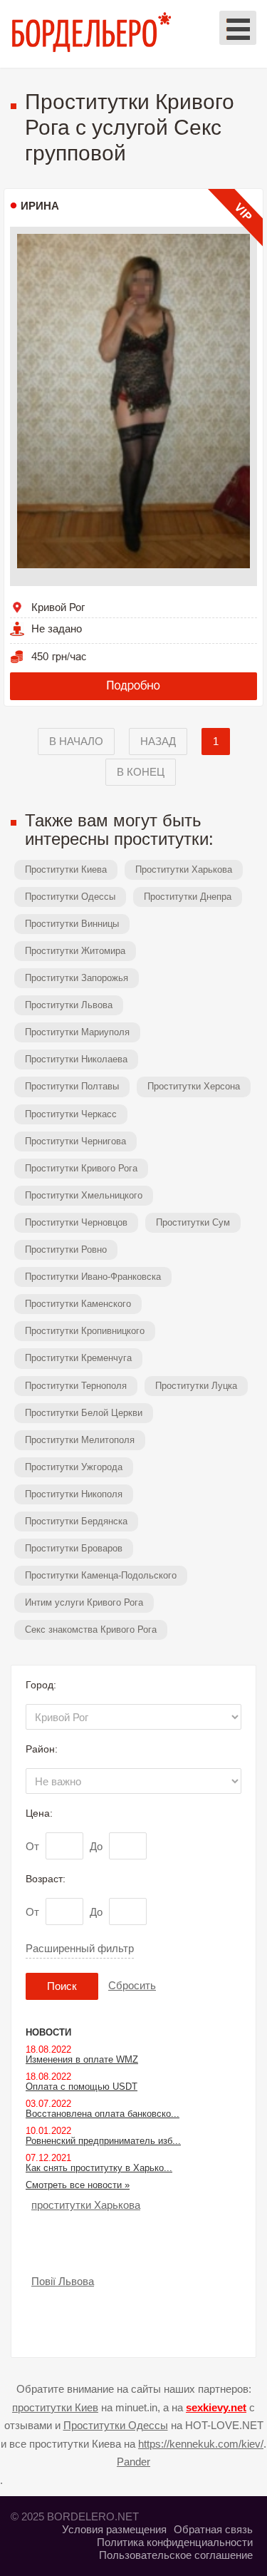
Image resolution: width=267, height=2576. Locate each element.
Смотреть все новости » (78, 2185)
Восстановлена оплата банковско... (103, 2114)
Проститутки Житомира (75, 951)
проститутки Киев (55, 2407)
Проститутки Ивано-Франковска (93, 1277)
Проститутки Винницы (72, 924)
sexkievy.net (216, 2407)
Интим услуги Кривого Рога (84, 1602)
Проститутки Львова (69, 1005)
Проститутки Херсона (194, 1086)
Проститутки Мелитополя (80, 1440)
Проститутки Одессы (70, 897)
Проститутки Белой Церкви (84, 1413)
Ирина (40, 206)
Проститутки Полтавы (72, 1086)
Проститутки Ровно (66, 1249)
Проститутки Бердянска (76, 1521)
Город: (41, 1685)
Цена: (39, 1813)
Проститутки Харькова (184, 869)
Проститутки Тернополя (76, 1386)
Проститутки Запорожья (77, 978)
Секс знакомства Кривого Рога (91, 1630)
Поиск (62, 1986)
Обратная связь (213, 2529)
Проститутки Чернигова (75, 1141)
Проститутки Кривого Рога (81, 1168)
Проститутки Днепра (188, 897)
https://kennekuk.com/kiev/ (201, 2444)
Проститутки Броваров (74, 1548)
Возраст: (46, 1879)
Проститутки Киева (66, 869)
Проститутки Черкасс (71, 1114)
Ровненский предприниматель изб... (103, 2141)
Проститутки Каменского (78, 1304)
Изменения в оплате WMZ (82, 2059)
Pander (133, 2462)
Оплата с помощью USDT (82, 2087)
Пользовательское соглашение (176, 2555)
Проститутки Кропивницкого (85, 1331)
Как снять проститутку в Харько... (99, 2168)
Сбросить (132, 1985)
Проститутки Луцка (196, 1386)
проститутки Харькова (86, 2205)
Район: (42, 1749)
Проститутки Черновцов (76, 1222)
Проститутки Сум (193, 1222)
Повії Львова (63, 2281)
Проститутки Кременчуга (78, 1358)
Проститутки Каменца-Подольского (101, 1575)
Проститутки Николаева (76, 1059)
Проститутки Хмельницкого (84, 1195)
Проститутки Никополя (74, 1494)
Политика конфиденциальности (175, 2542)
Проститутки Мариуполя (77, 1032)
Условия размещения (114, 2529)
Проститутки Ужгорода (74, 1467)
